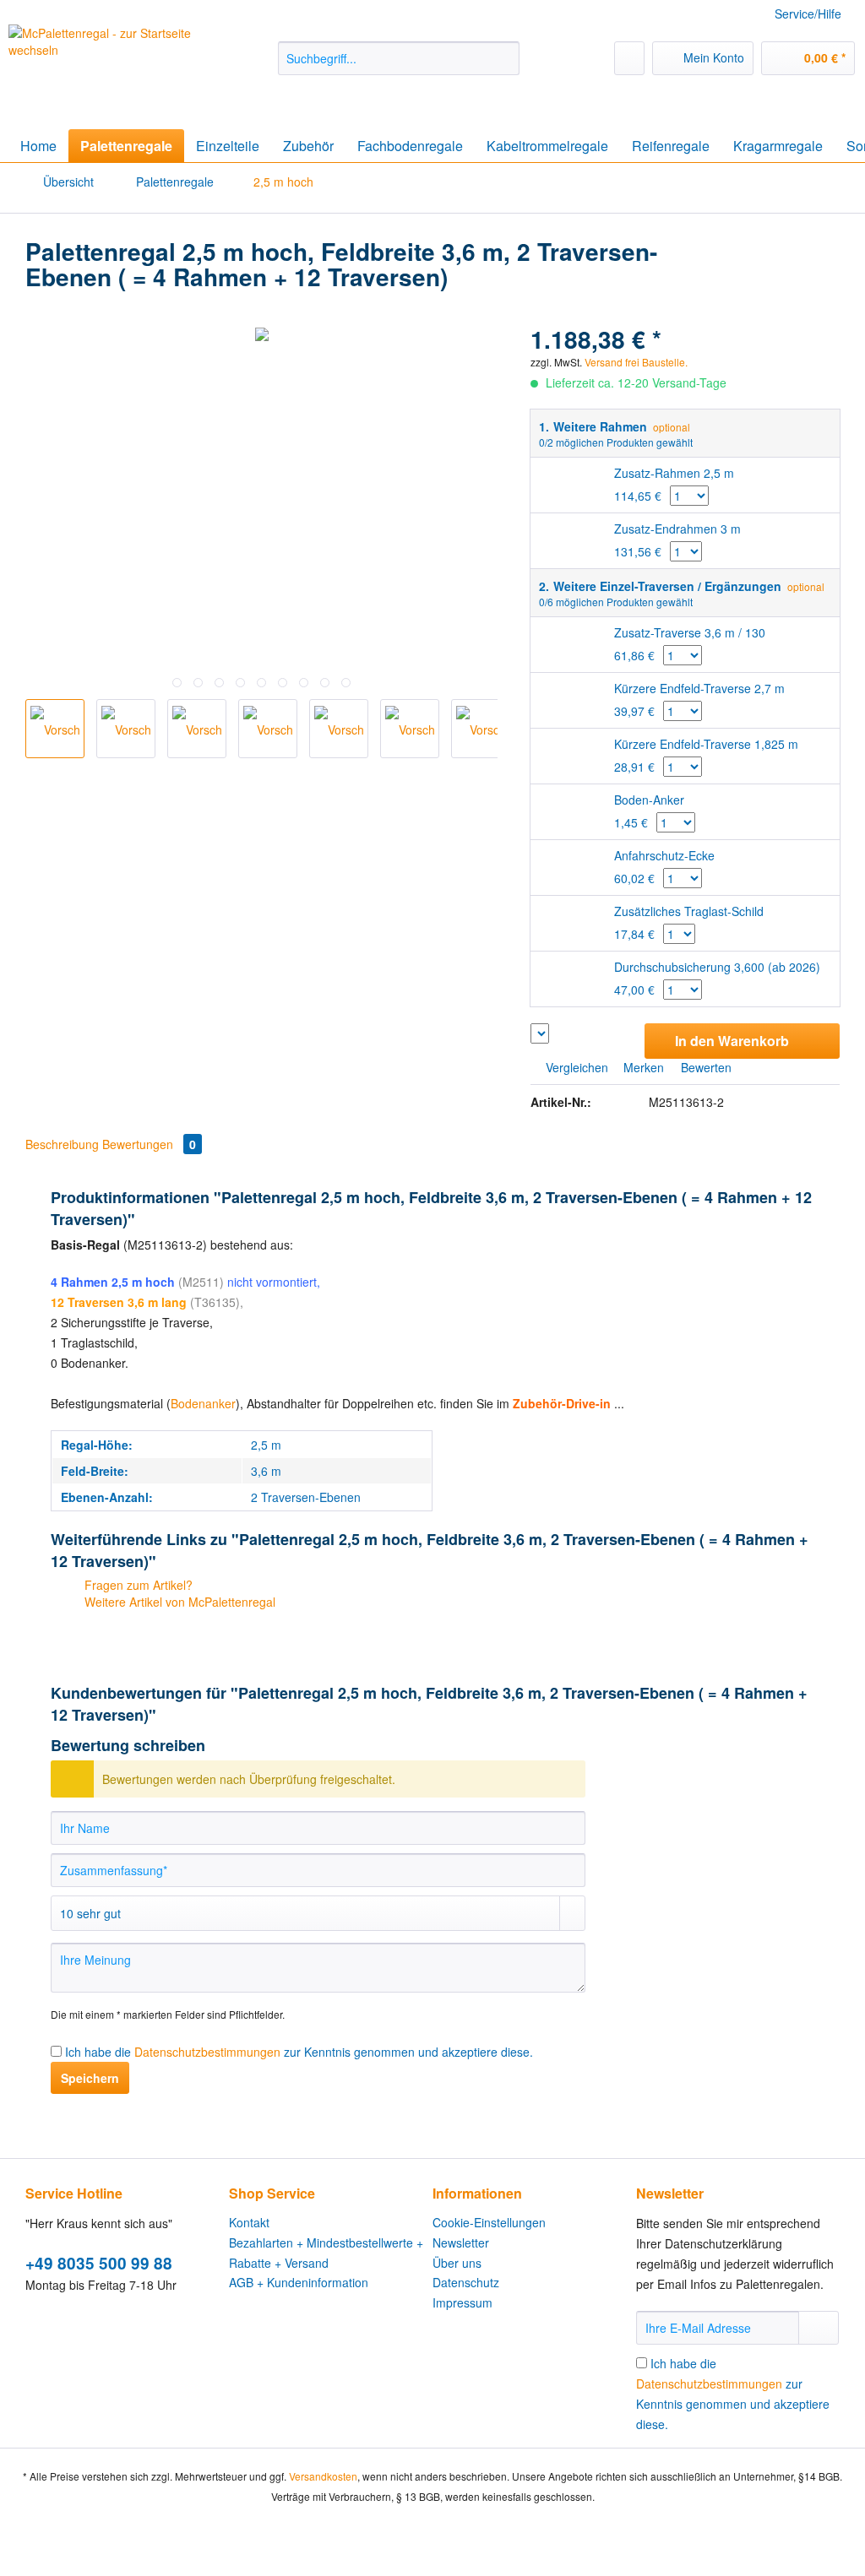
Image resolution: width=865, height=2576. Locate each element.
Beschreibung (62, 1144)
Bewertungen (149, 1144)
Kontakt (249, 2222)
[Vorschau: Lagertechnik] (197, 729)
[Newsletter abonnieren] (819, 2328)
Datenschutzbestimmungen (207, 2052)
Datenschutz (466, 2282)
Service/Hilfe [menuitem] (808, 14)
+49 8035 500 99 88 (99, 2263)
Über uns (457, 2263)
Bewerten (705, 1067)
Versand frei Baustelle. (194, 846)
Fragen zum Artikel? (137, 1585)
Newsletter (461, 2242)
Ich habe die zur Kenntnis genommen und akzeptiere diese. (299, 2052)
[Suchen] (504, 58)
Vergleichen (575, 1067)
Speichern (90, 2078)
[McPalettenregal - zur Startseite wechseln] (112, 65)
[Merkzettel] (629, 58)
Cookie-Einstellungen (489, 2222)
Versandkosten (323, 2476)
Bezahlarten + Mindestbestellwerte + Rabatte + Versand (326, 2253)
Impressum (462, 2302)
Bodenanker (203, 1403)
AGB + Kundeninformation (299, 2282)
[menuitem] (399, 67)
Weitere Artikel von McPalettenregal (178, 1602)
